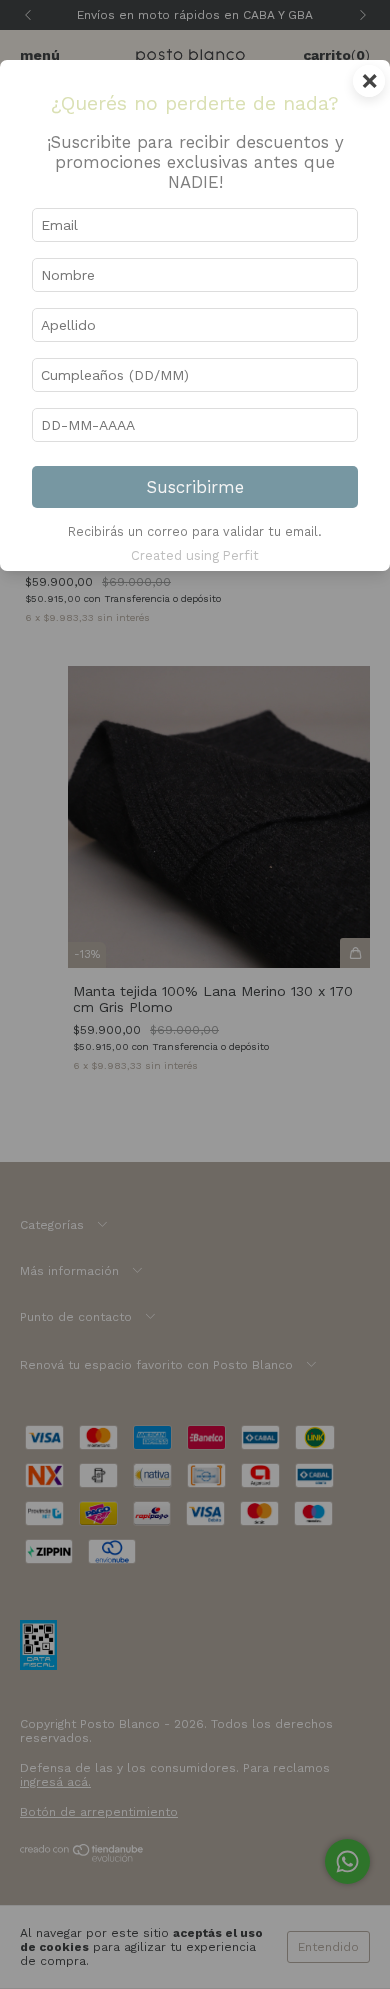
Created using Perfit (195, 555)
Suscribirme (195, 487)
